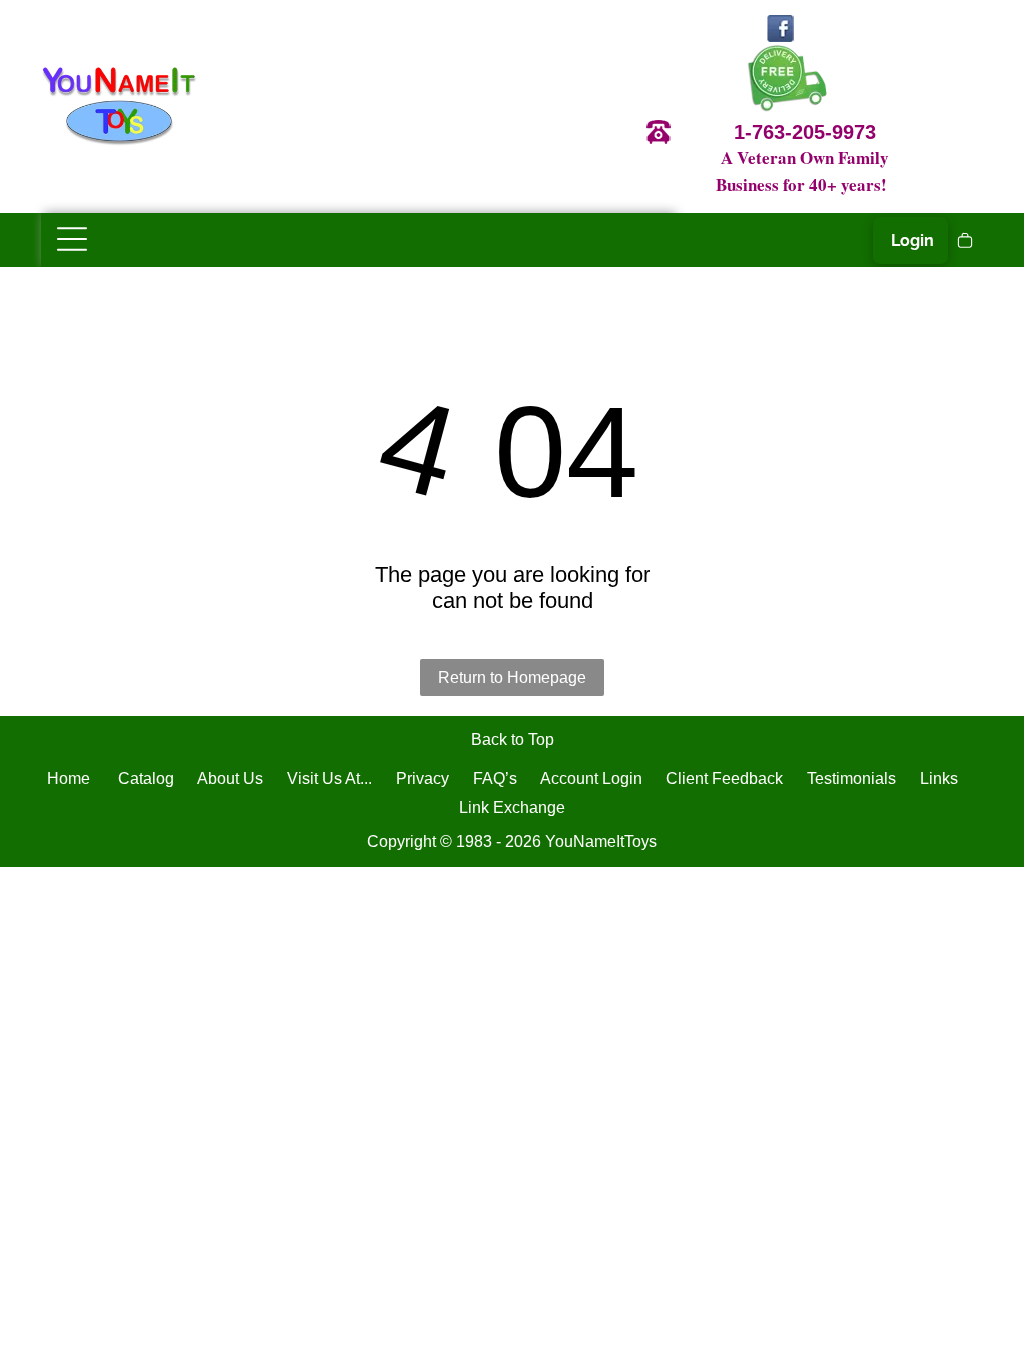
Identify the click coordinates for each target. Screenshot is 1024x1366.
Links (939, 778)
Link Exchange (512, 807)
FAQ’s (495, 778)
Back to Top (512, 739)
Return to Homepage (512, 677)
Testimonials (851, 778)
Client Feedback (724, 778)
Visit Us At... (329, 778)
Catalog (146, 778)
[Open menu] (72, 239)
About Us (230, 778)
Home (68, 778)
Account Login (591, 778)
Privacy (422, 778)
